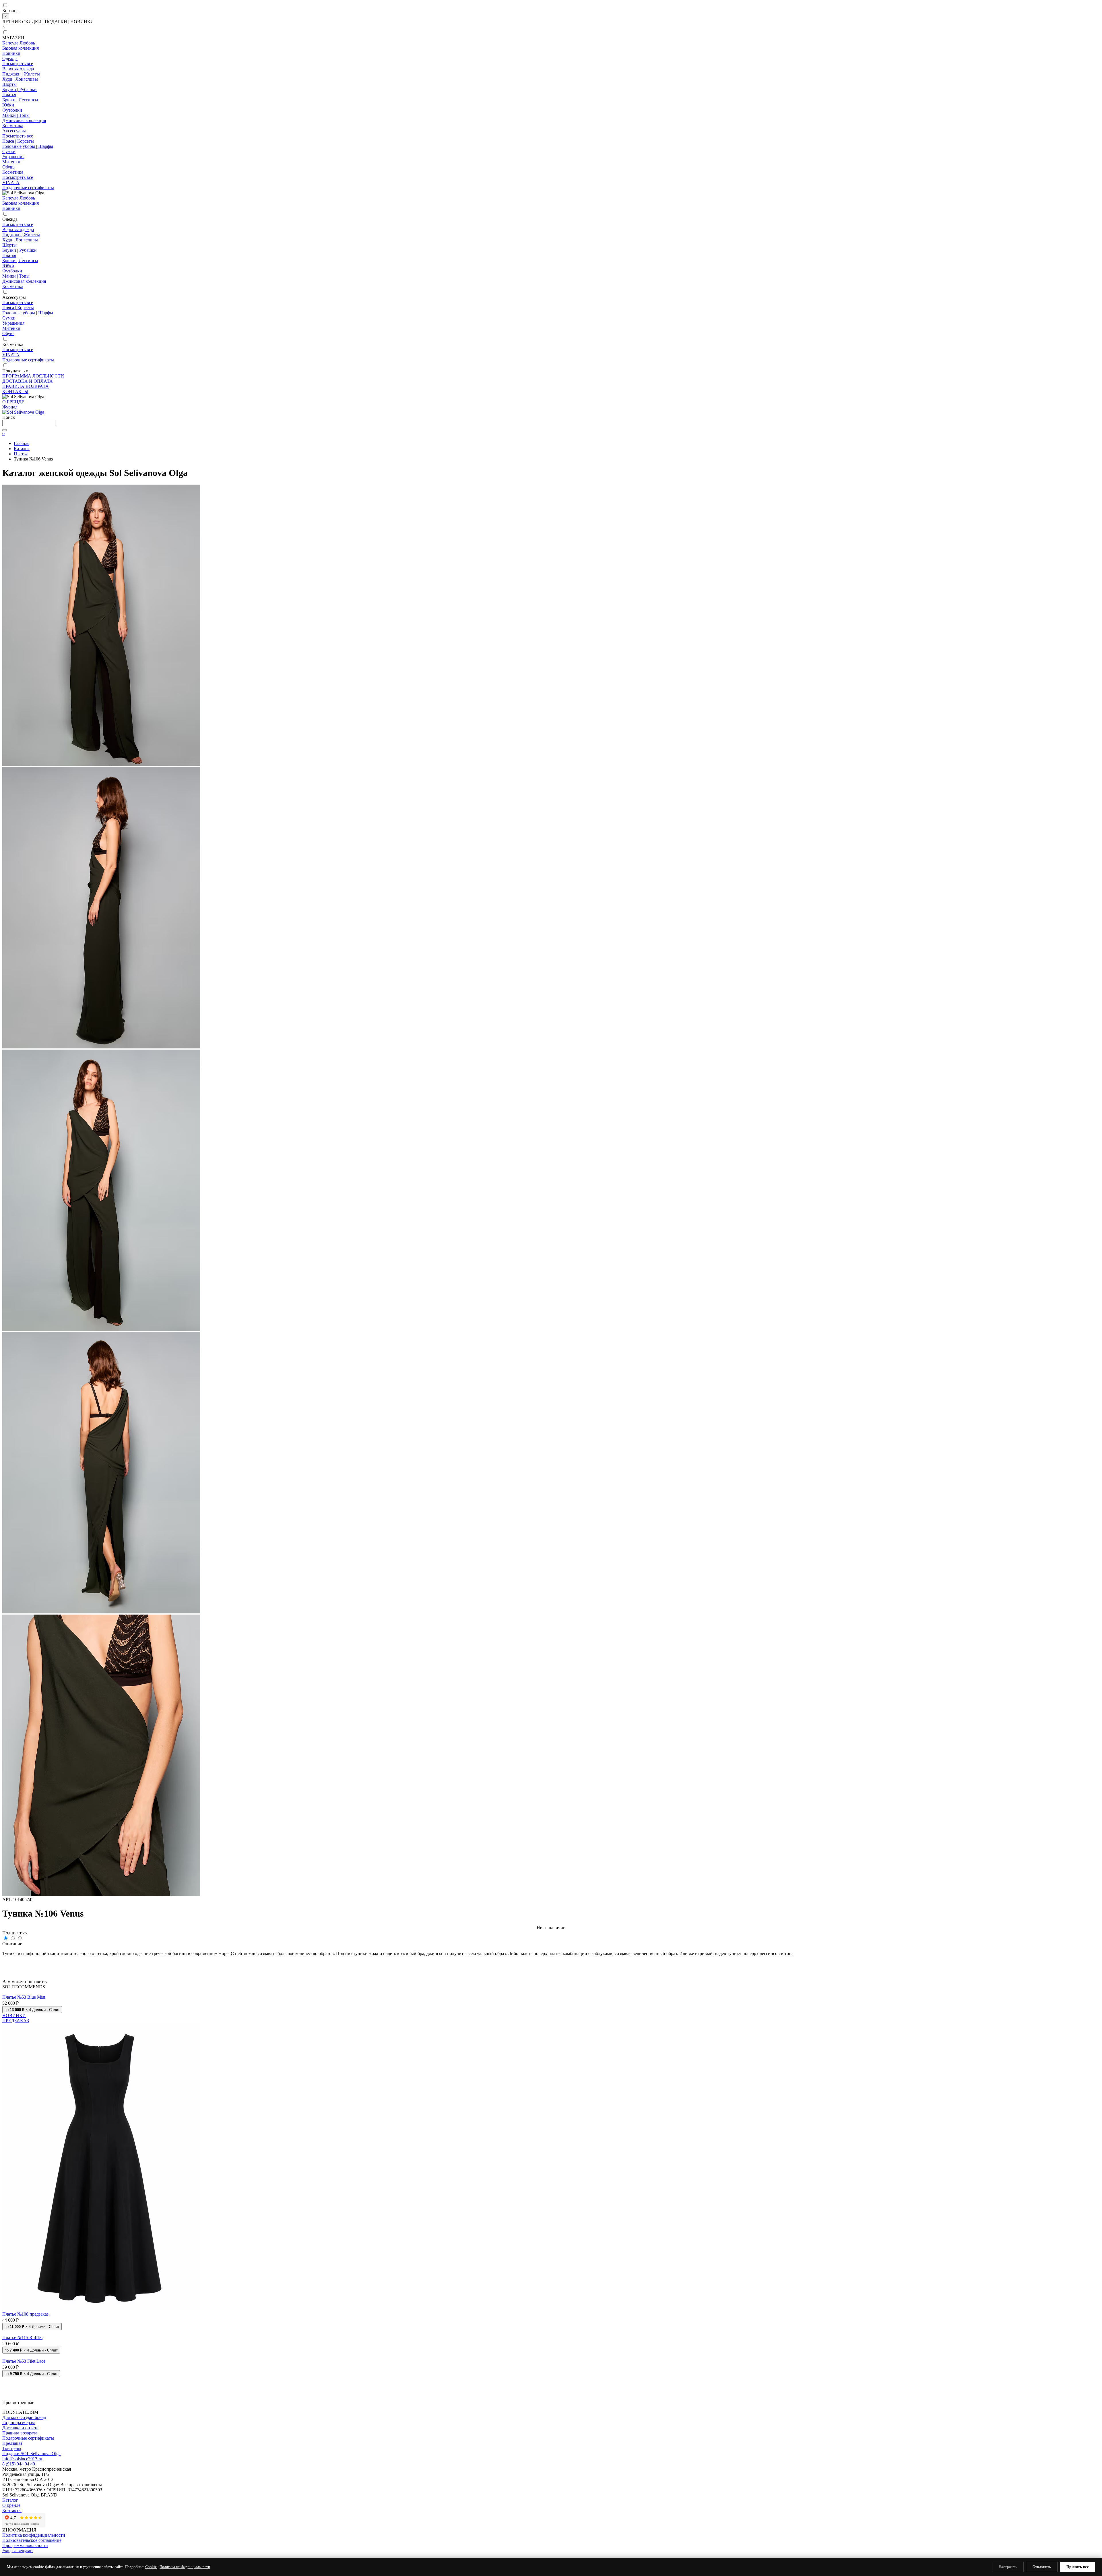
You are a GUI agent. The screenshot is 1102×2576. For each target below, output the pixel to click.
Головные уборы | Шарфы (28, 146)
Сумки (9, 151)
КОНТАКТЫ (15, 391)
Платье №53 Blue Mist (24, 1997)
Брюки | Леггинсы (20, 100)
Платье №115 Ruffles (22, 2338)
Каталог (10, 2500)
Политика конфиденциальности (34, 2535)
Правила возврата (20, 2433)
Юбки (8, 105)
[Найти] (5, 430)
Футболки (12, 110)
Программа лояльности (25, 2545)
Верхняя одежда (18, 69)
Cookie (151, 2567)
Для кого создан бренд (24, 2417)
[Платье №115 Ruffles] (551, 2333)
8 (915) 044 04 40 (19, 2464)
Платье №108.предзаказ (25, 2314)
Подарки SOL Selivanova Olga (31, 2454)
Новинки (11, 53)
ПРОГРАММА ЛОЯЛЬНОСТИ (33, 376)
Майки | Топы (16, 115)
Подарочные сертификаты (28, 188)
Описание (12, 1944)
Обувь (8, 167)
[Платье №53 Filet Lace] (551, 2356)
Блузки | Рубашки (20, 89)
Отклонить (1042, 2567)
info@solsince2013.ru (22, 2459)
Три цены (12, 2448)
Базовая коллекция (21, 48)
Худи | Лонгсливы (20, 79)
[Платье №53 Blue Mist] (551, 1992)
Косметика (13, 126)
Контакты (12, 2510)
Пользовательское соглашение (32, 2540)
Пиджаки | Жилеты (21, 74)
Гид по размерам (19, 2423)
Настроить (1008, 2567)
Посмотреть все (18, 64)
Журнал (10, 407)
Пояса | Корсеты (18, 141)
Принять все (1078, 2567)
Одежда (10, 58)
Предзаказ (12, 2443)
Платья (9, 95)
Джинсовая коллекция (24, 120)
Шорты (9, 84)
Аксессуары (14, 131)
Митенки (11, 162)
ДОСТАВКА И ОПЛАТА (28, 381)
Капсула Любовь (19, 43)
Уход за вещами (18, 2551)
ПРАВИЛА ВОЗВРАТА (26, 386)
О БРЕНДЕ (13, 402)
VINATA (11, 182)
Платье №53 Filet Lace (24, 2361)
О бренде (11, 2505)
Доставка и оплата (20, 2428)
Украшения (13, 157)
